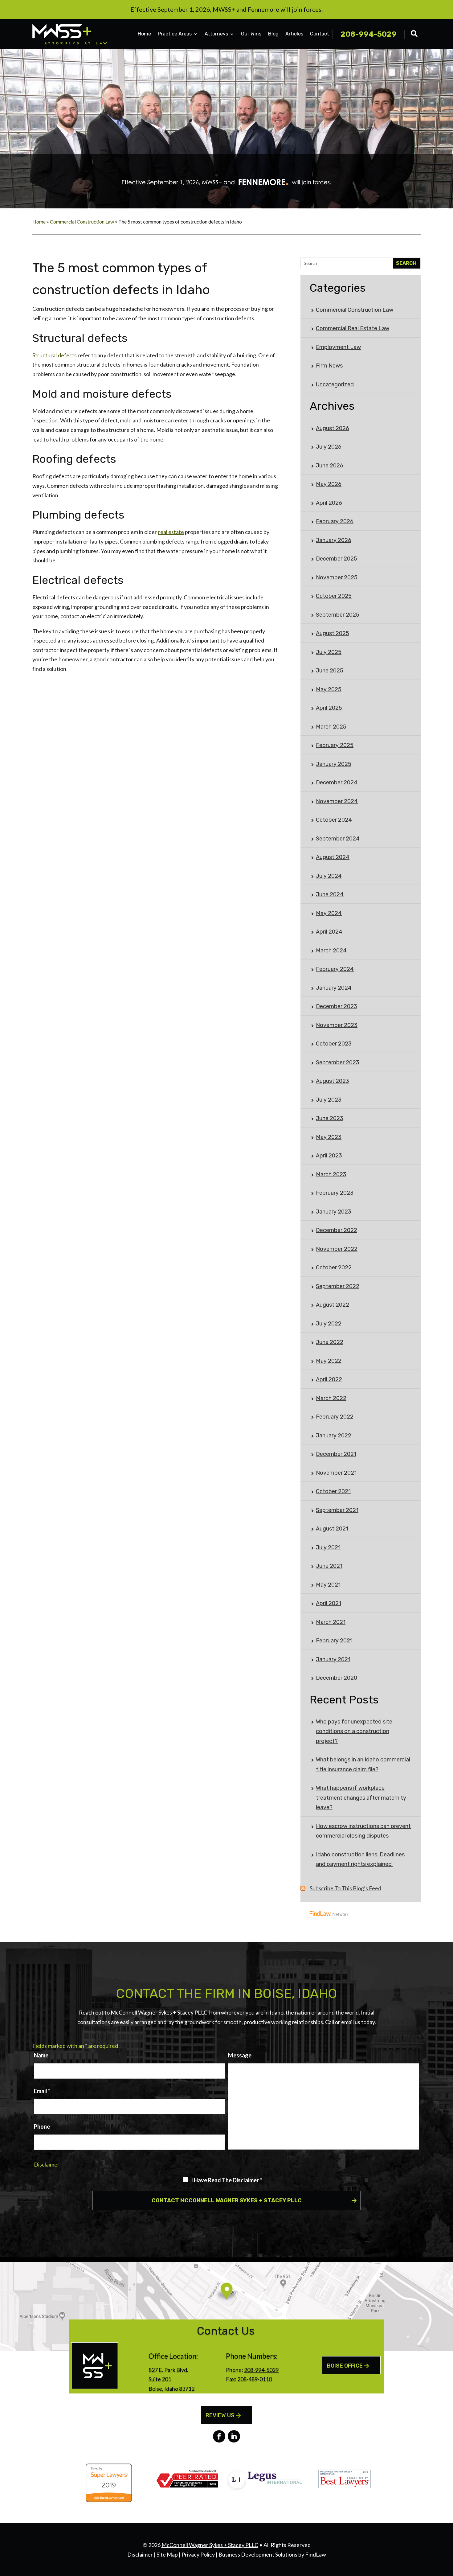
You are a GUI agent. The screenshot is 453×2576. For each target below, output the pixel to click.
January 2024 (334, 988)
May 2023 (329, 1137)
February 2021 (334, 1641)
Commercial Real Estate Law (353, 328)
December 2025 (337, 559)
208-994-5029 (369, 34)
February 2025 (335, 745)
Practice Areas (175, 34)
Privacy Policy (198, 2554)
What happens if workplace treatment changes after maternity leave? (361, 1798)
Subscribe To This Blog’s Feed (345, 1888)
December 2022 (337, 1230)
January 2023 (334, 1212)
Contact (320, 34)
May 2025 (329, 689)
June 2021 (329, 1566)
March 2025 (331, 727)
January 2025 (334, 764)
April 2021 (329, 1603)
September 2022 (338, 1286)
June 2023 (330, 1118)
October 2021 (333, 1491)
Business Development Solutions (258, 2554)
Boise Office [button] (345, 2366)
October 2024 (334, 820)
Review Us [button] (220, 2415)
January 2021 (333, 1659)
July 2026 (329, 447)
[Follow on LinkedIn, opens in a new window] (234, 2436)
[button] (447, 2531)
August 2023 (333, 1081)
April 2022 (329, 1379)
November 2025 (337, 577)
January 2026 (334, 540)
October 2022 (334, 1267)
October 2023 (334, 1044)
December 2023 (337, 1006)
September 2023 (338, 1062)
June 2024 (330, 894)
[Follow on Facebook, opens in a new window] (219, 2436)
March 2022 (331, 1398)
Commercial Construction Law (355, 310)
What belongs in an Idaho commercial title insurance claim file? (363, 1765)
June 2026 (330, 466)
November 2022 (337, 1249)
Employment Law (338, 347)
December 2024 (337, 783)
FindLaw (316, 2554)
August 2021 (332, 1529)
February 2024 (335, 969)
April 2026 (329, 503)
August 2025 (333, 633)
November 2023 (337, 1025)
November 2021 (336, 1473)
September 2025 (338, 615)
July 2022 (329, 1324)
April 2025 (329, 708)
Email (42, 2091)
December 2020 (337, 1678)
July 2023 (329, 1100)
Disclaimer (47, 2164)
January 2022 (334, 1436)
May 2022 (329, 1361)
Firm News (329, 366)
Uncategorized (335, 384)
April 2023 (329, 1156)
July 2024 (329, 876)
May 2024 (329, 913)
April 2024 (329, 932)
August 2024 (333, 857)
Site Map (167, 2554)
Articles (294, 34)
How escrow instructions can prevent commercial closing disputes (363, 1831)
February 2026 (335, 521)
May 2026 (329, 484)
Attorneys (216, 34)
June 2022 (330, 1342)
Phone (42, 2126)
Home (144, 34)
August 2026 (333, 428)
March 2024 (331, 951)
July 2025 (329, 652)
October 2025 (334, 596)
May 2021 (328, 1585)
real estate (171, 532)
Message (240, 2055)
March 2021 (331, 1622)
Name (41, 2055)
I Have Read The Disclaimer (226, 2180)
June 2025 (330, 671)
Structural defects (55, 355)
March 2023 (331, 1174)
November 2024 (337, 801)
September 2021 (337, 1510)
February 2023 (335, 1193)
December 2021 (336, 1454)
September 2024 (338, 839)
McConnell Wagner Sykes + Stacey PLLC (210, 2545)
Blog (273, 34)
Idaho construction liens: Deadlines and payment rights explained (360, 1859)
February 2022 (335, 1417)
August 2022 (333, 1305)
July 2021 (328, 1547)
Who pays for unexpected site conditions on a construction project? (354, 1731)
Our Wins (251, 34)
